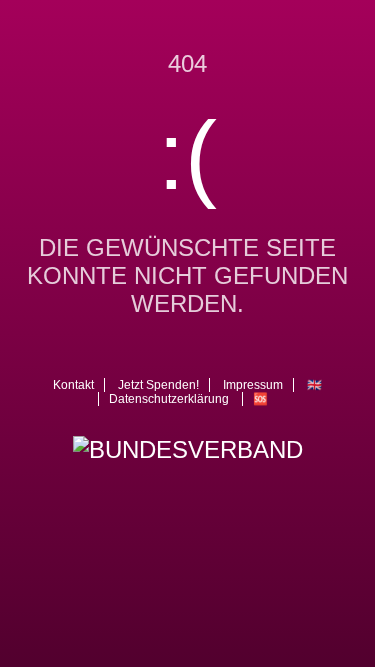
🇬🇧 (314, 385)
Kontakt (73, 385)
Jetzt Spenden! (158, 385)
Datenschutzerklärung (169, 399)
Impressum (253, 385)
